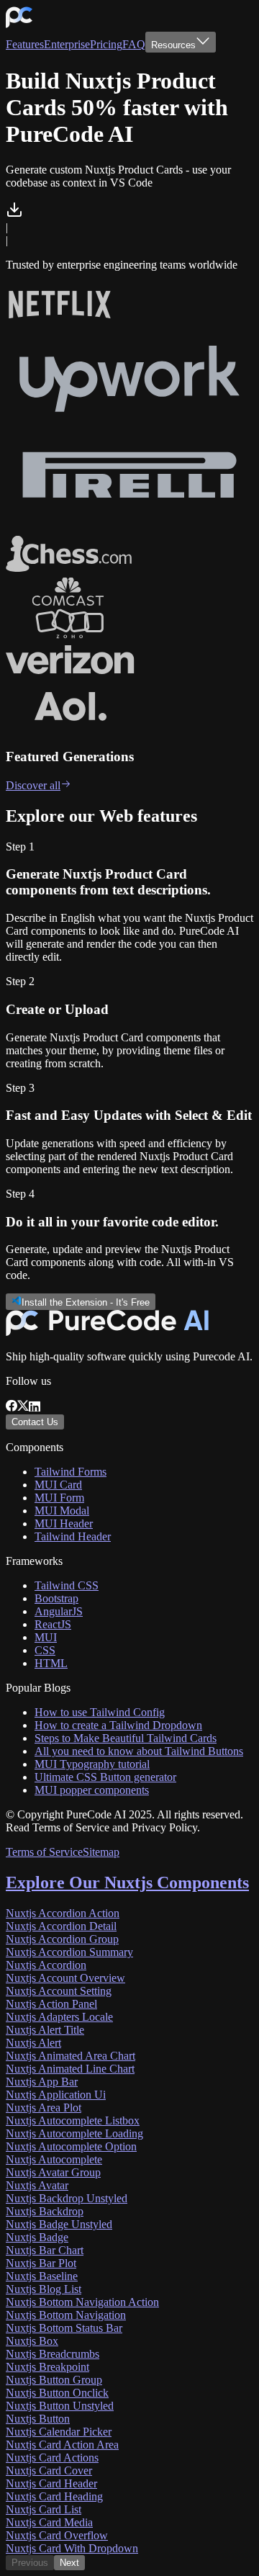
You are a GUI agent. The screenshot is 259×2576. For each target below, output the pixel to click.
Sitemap (101, 1852)
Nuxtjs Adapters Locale (59, 2017)
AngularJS (59, 1611)
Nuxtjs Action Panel (51, 2004)
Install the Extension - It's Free (86, 1302)
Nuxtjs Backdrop (45, 2211)
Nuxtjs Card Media (49, 2522)
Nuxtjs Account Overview (65, 1978)
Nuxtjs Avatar (37, 2185)
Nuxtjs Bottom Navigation (66, 2315)
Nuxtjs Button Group (54, 2380)
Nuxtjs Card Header (51, 2483)
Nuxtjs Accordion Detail (61, 1926)
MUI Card (58, 1485)
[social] (12, 1408)
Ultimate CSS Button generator (105, 1777)
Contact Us (35, 1422)
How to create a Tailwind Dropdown (118, 1725)
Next (69, 2563)
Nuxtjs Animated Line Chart (70, 2069)
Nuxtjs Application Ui (56, 2095)
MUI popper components (92, 1790)
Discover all (33, 785)
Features (25, 44)
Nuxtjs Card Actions (52, 2458)
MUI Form (59, 1498)
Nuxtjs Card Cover (49, 2470)
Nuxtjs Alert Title (45, 2030)
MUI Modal (62, 1511)
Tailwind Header (73, 1536)
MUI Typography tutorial (92, 1764)
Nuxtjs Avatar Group (53, 2172)
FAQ (134, 44)
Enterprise (67, 44)
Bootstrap (56, 1598)
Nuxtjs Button (38, 2419)
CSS (45, 1650)
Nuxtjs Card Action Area (62, 2445)
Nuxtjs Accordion (46, 1965)
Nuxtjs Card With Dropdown (72, 2548)
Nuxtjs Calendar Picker (59, 2432)
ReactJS (53, 1624)
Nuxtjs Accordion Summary (69, 1952)
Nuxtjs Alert (33, 2043)
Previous (30, 2563)
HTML (51, 1663)
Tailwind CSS (67, 1585)
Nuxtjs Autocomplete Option (71, 2146)
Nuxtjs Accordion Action (63, 1913)
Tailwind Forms (71, 1472)
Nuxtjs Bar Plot (41, 2263)
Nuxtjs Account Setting (59, 1991)
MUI (46, 1637)
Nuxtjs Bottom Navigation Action (82, 2302)
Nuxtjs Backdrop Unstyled (67, 2198)
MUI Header (64, 1523)
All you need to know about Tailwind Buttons (139, 1751)
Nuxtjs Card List (44, 2509)
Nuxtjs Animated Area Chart (71, 2056)
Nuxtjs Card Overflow (57, 2535)
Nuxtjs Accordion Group (62, 1939)
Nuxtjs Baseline (42, 2276)
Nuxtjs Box (32, 2341)
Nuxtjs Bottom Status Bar (64, 2328)
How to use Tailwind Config (100, 1712)
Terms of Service (44, 1852)
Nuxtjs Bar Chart (45, 2250)
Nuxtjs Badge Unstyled (59, 2224)
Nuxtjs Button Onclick (57, 2393)
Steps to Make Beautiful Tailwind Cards (126, 1738)
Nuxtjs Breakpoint (47, 2367)
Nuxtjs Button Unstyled (60, 2406)
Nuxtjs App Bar (42, 2082)
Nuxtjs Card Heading (54, 2496)
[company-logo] (19, 25)
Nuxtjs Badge (37, 2237)
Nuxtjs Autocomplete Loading (74, 2133)
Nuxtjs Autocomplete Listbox (73, 2121)
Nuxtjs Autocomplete (54, 2159)
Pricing (106, 44)
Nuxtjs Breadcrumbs (53, 2354)
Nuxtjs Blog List (44, 2289)
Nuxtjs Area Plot (44, 2108)
